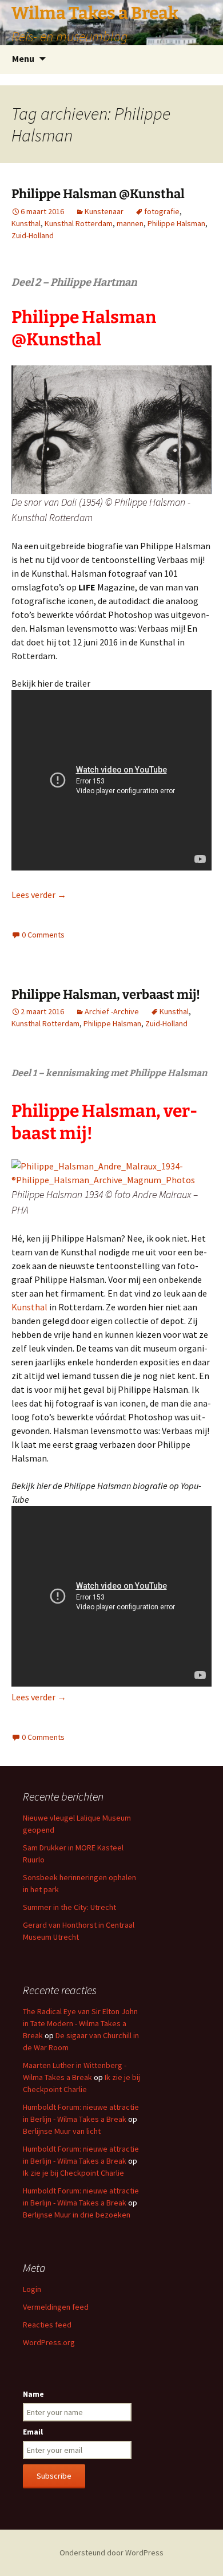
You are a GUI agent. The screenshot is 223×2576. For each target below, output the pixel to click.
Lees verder (39, 895)
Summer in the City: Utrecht (69, 1907)
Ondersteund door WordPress (111, 2553)
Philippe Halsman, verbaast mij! (106, 994)
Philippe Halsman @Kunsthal (98, 194)
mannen (130, 223)
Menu (23, 58)
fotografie (162, 211)
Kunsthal (26, 223)
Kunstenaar (104, 211)
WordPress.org (49, 2342)
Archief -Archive (112, 1011)
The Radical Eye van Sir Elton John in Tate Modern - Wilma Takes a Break (80, 2023)
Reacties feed (47, 2325)
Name (33, 2394)
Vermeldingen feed (56, 2307)
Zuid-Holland (33, 235)
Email (33, 2432)
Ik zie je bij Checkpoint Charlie (73, 2173)
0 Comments (43, 935)
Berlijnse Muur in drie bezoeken (77, 2215)
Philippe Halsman (176, 223)
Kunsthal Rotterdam (79, 223)
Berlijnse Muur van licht (62, 2131)
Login (32, 2289)
